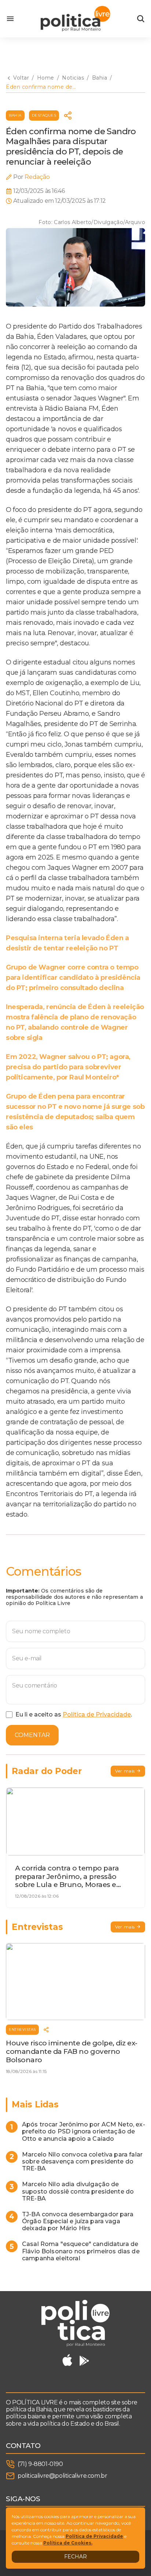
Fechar (75, 2557)
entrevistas (22, 2029)
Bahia (15, 115)
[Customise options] (141, 19)
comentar (32, 1735)
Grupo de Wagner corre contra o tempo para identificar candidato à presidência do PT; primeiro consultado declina (73, 978)
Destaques (44, 115)
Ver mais (125, 1771)
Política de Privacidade (97, 1714)
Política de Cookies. (68, 2543)
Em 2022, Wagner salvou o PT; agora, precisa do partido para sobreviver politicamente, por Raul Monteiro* (68, 1067)
